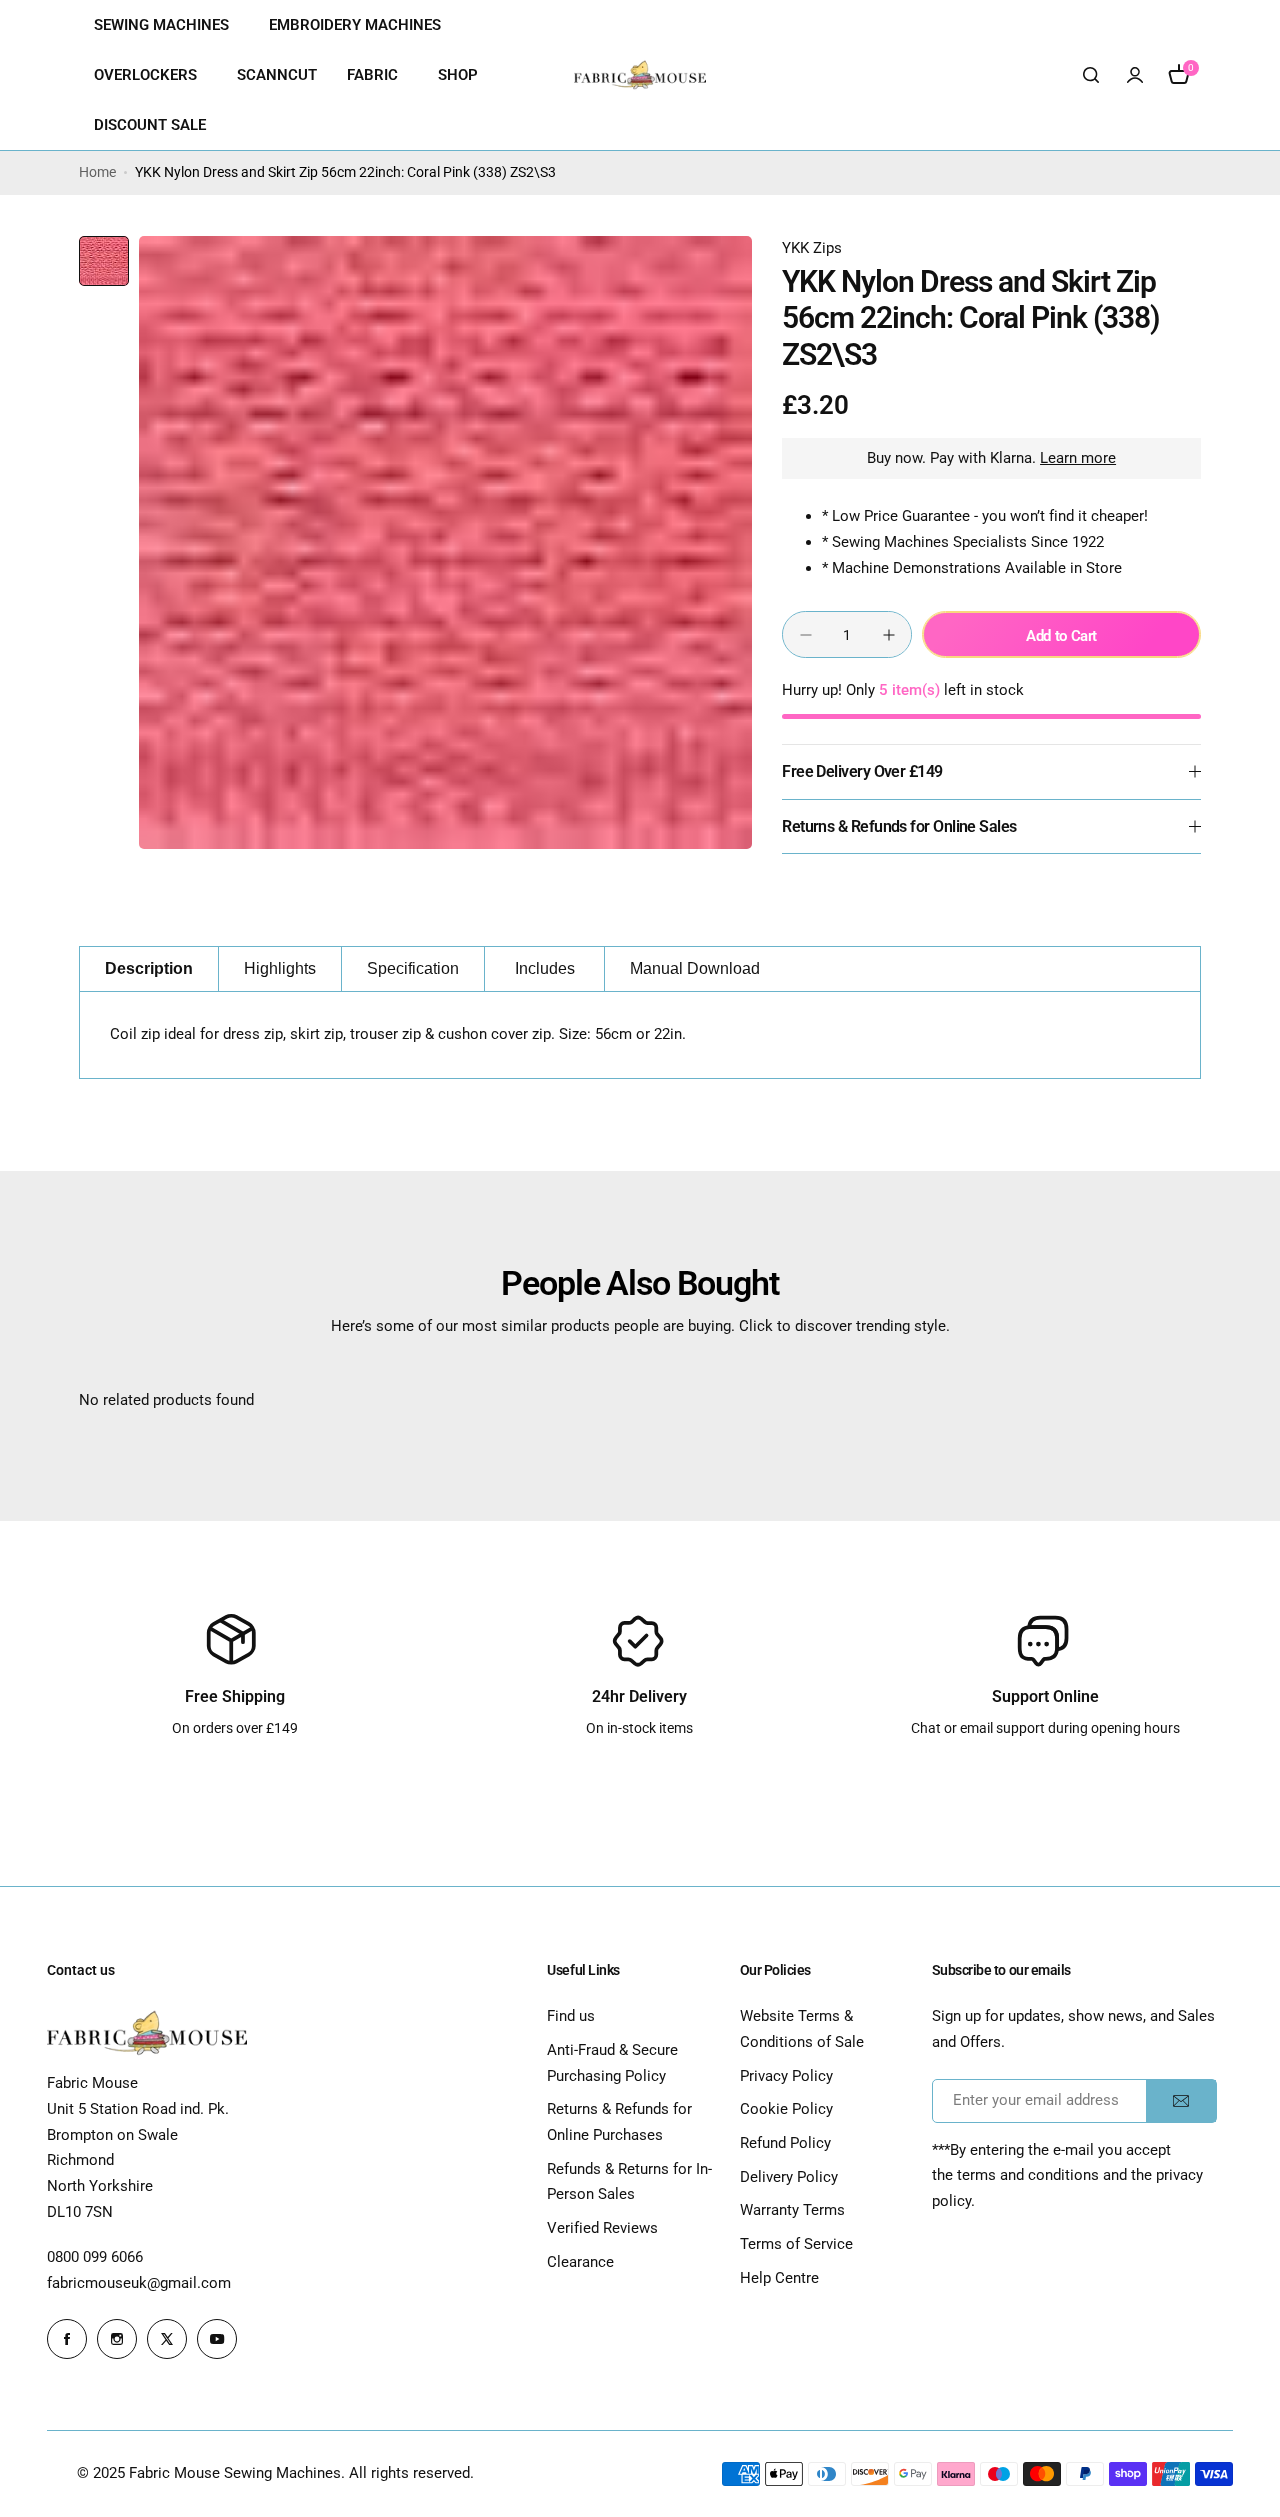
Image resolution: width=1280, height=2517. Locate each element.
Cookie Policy (786, 2109)
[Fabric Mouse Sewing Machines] (640, 75)
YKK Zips (812, 248)
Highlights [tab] (280, 968)
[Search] (1091, 75)
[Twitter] (167, 2339)
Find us (571, 2016)
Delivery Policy (789, 2177)
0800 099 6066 (95, 2257)
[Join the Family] (1181, 2101)
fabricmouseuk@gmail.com (139, 2283)
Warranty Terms (792, 2210)
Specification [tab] (413, 968)
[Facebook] (67, 2339)
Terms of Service (796, 2244)
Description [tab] (149, 968)
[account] (1135, 75)
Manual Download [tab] (695, 968)
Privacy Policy (786, 2076)
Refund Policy (785, 2143)
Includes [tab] (545, 968)
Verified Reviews (602, 2228)
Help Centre (779, 2278)
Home (97, 172)
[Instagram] (117, 2339)
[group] (445, 542)
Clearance (580, 2262)
